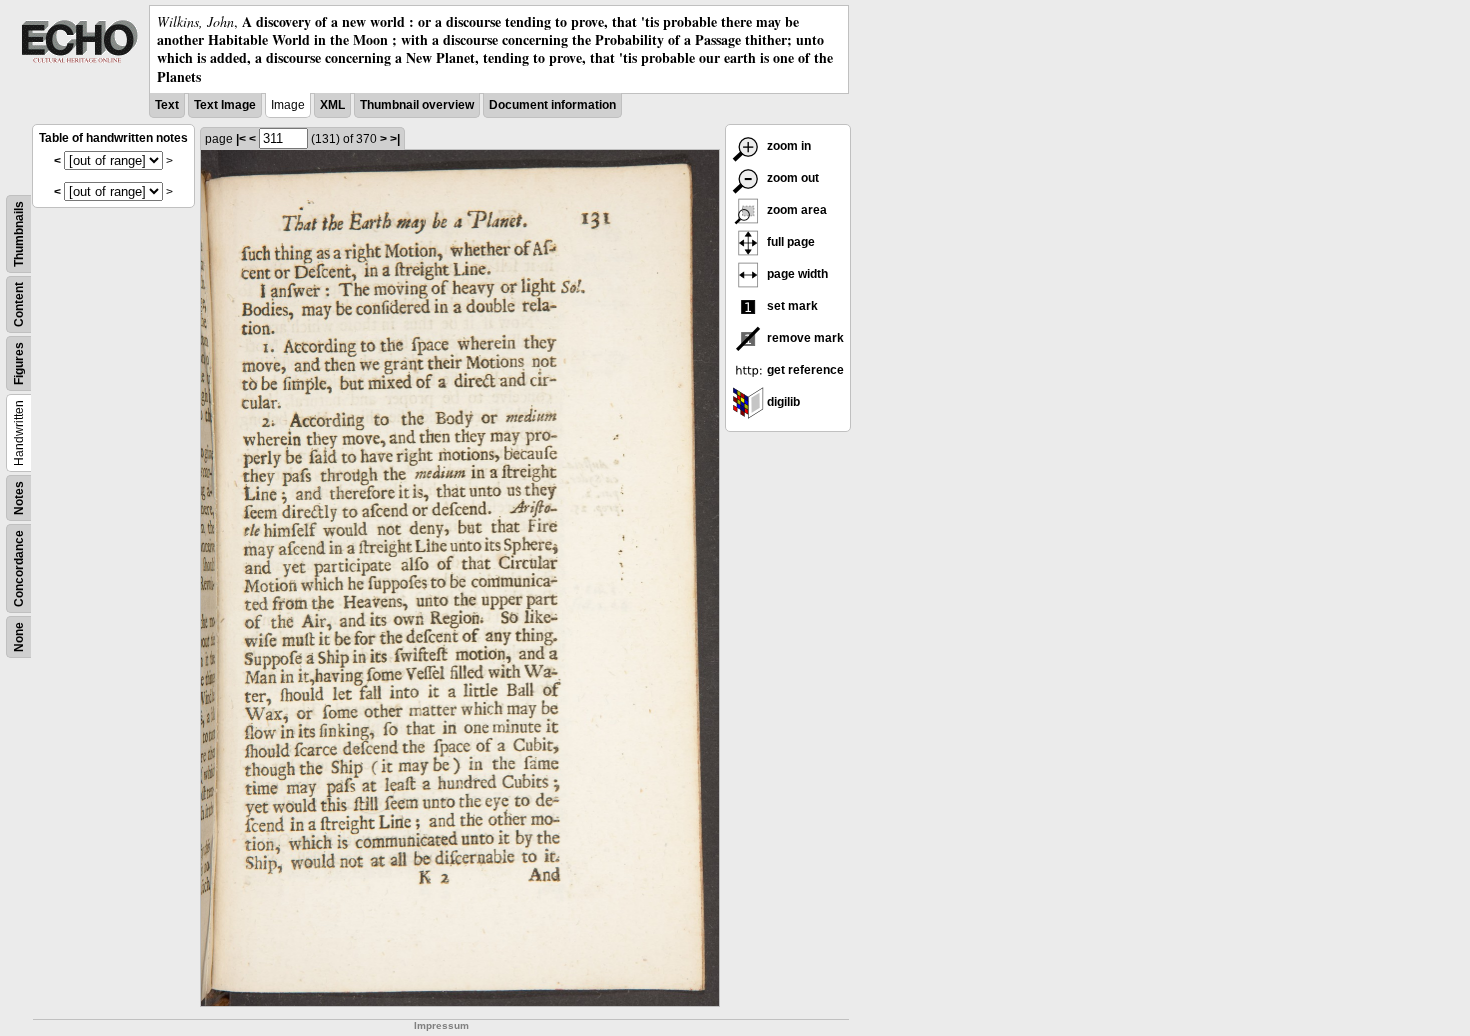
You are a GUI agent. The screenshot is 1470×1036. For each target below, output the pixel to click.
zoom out (791, 178)
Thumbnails (19, 234)
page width (796, 274)
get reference (804, 370)
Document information (552, 105)
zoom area (795, 210)
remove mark (804, 338)
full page (789, 242)
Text (167, 105)
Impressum (441, 1025)
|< (241, 139)
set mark (791, 306)
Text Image (225, 105)
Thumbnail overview (417, 105)
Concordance (19, 568)
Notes (19, 498)
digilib (782, 402)
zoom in (787, 146)
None (19, 637)
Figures (19, 363)
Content (19, 304)
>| (395, 139)
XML (332, 105)
